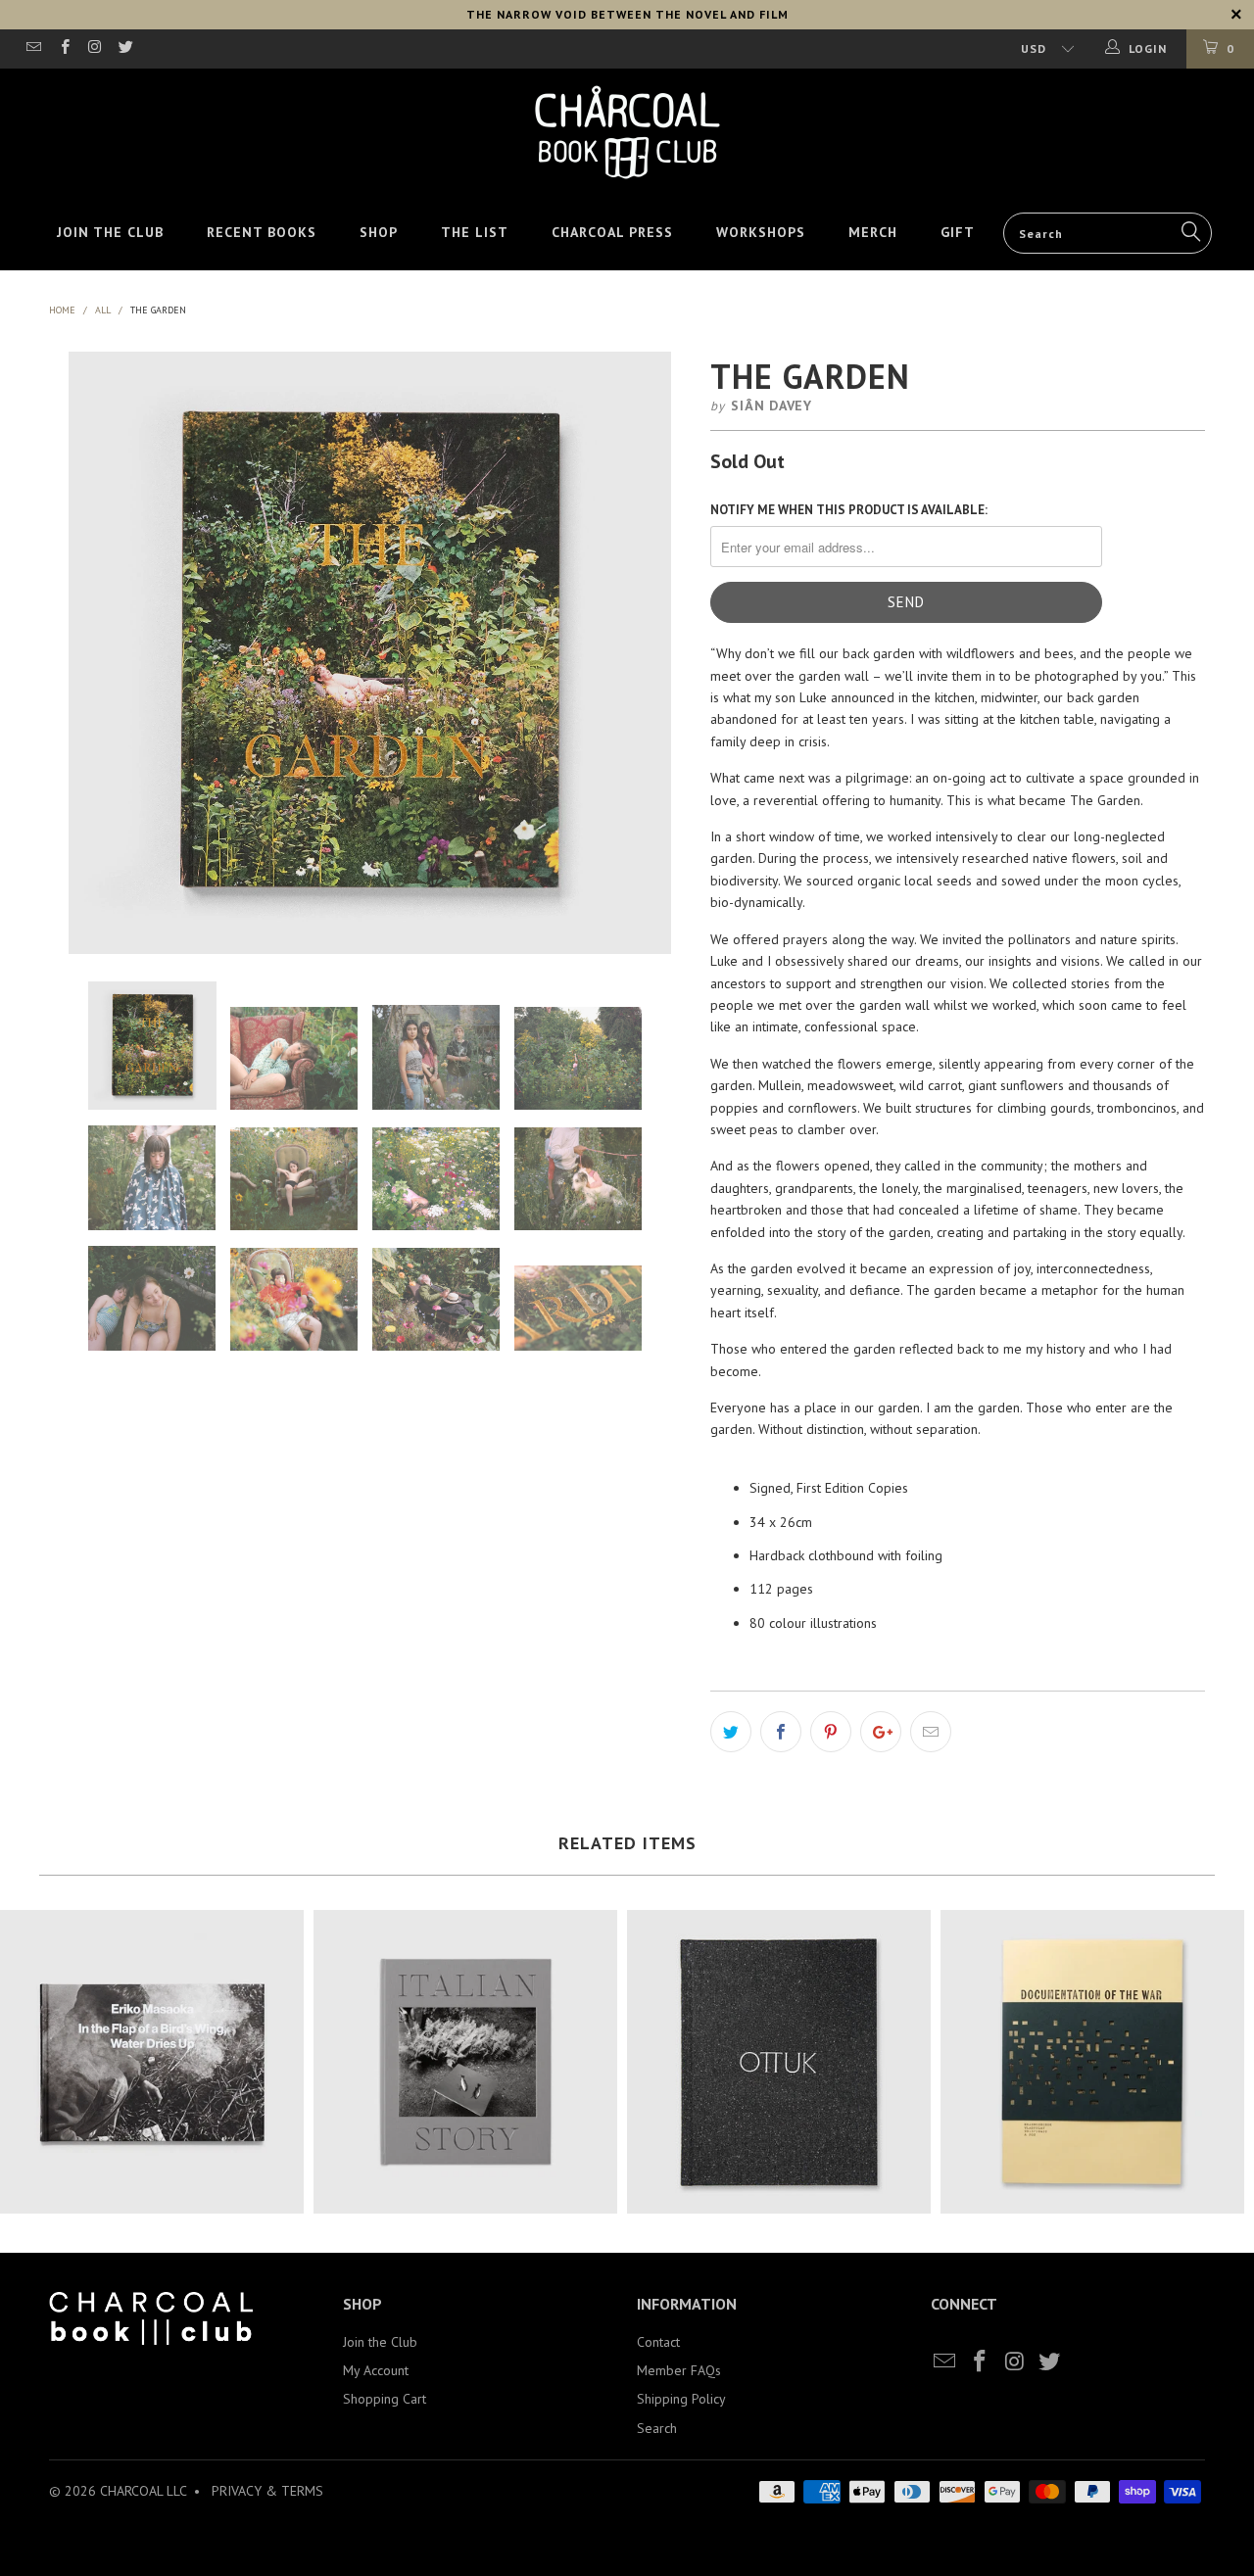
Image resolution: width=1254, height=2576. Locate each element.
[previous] (84, 653)
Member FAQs (679, 2370)
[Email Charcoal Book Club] (33, 48)
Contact (658, 2342)
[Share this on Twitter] (731, 1732)
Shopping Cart (385, 2399)
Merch (873, 232)
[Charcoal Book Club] (627, 132)
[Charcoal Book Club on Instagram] (95, 48)
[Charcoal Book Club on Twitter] (125, 48)
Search (657, 2428)
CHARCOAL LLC (143, 2491)
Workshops (761, 232)
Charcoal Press (612, 232)
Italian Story (465, 2062)
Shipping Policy (681, 2399)
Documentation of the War (1092, 2062)
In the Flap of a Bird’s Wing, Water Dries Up (152, 2062)
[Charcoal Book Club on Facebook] (63, 48)
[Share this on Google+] (881, 1732)
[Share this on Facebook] (781, 1732)
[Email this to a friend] (931, 1732)
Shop (379, 232)
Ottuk (779, 2062)
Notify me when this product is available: (849, 510)
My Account (376, 2370)
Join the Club (110, 232)
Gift (958, 232)
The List (475, 232)
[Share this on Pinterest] (831, 1732)
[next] (655, 653)
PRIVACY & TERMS (267, 2491)
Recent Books (262, 232)
